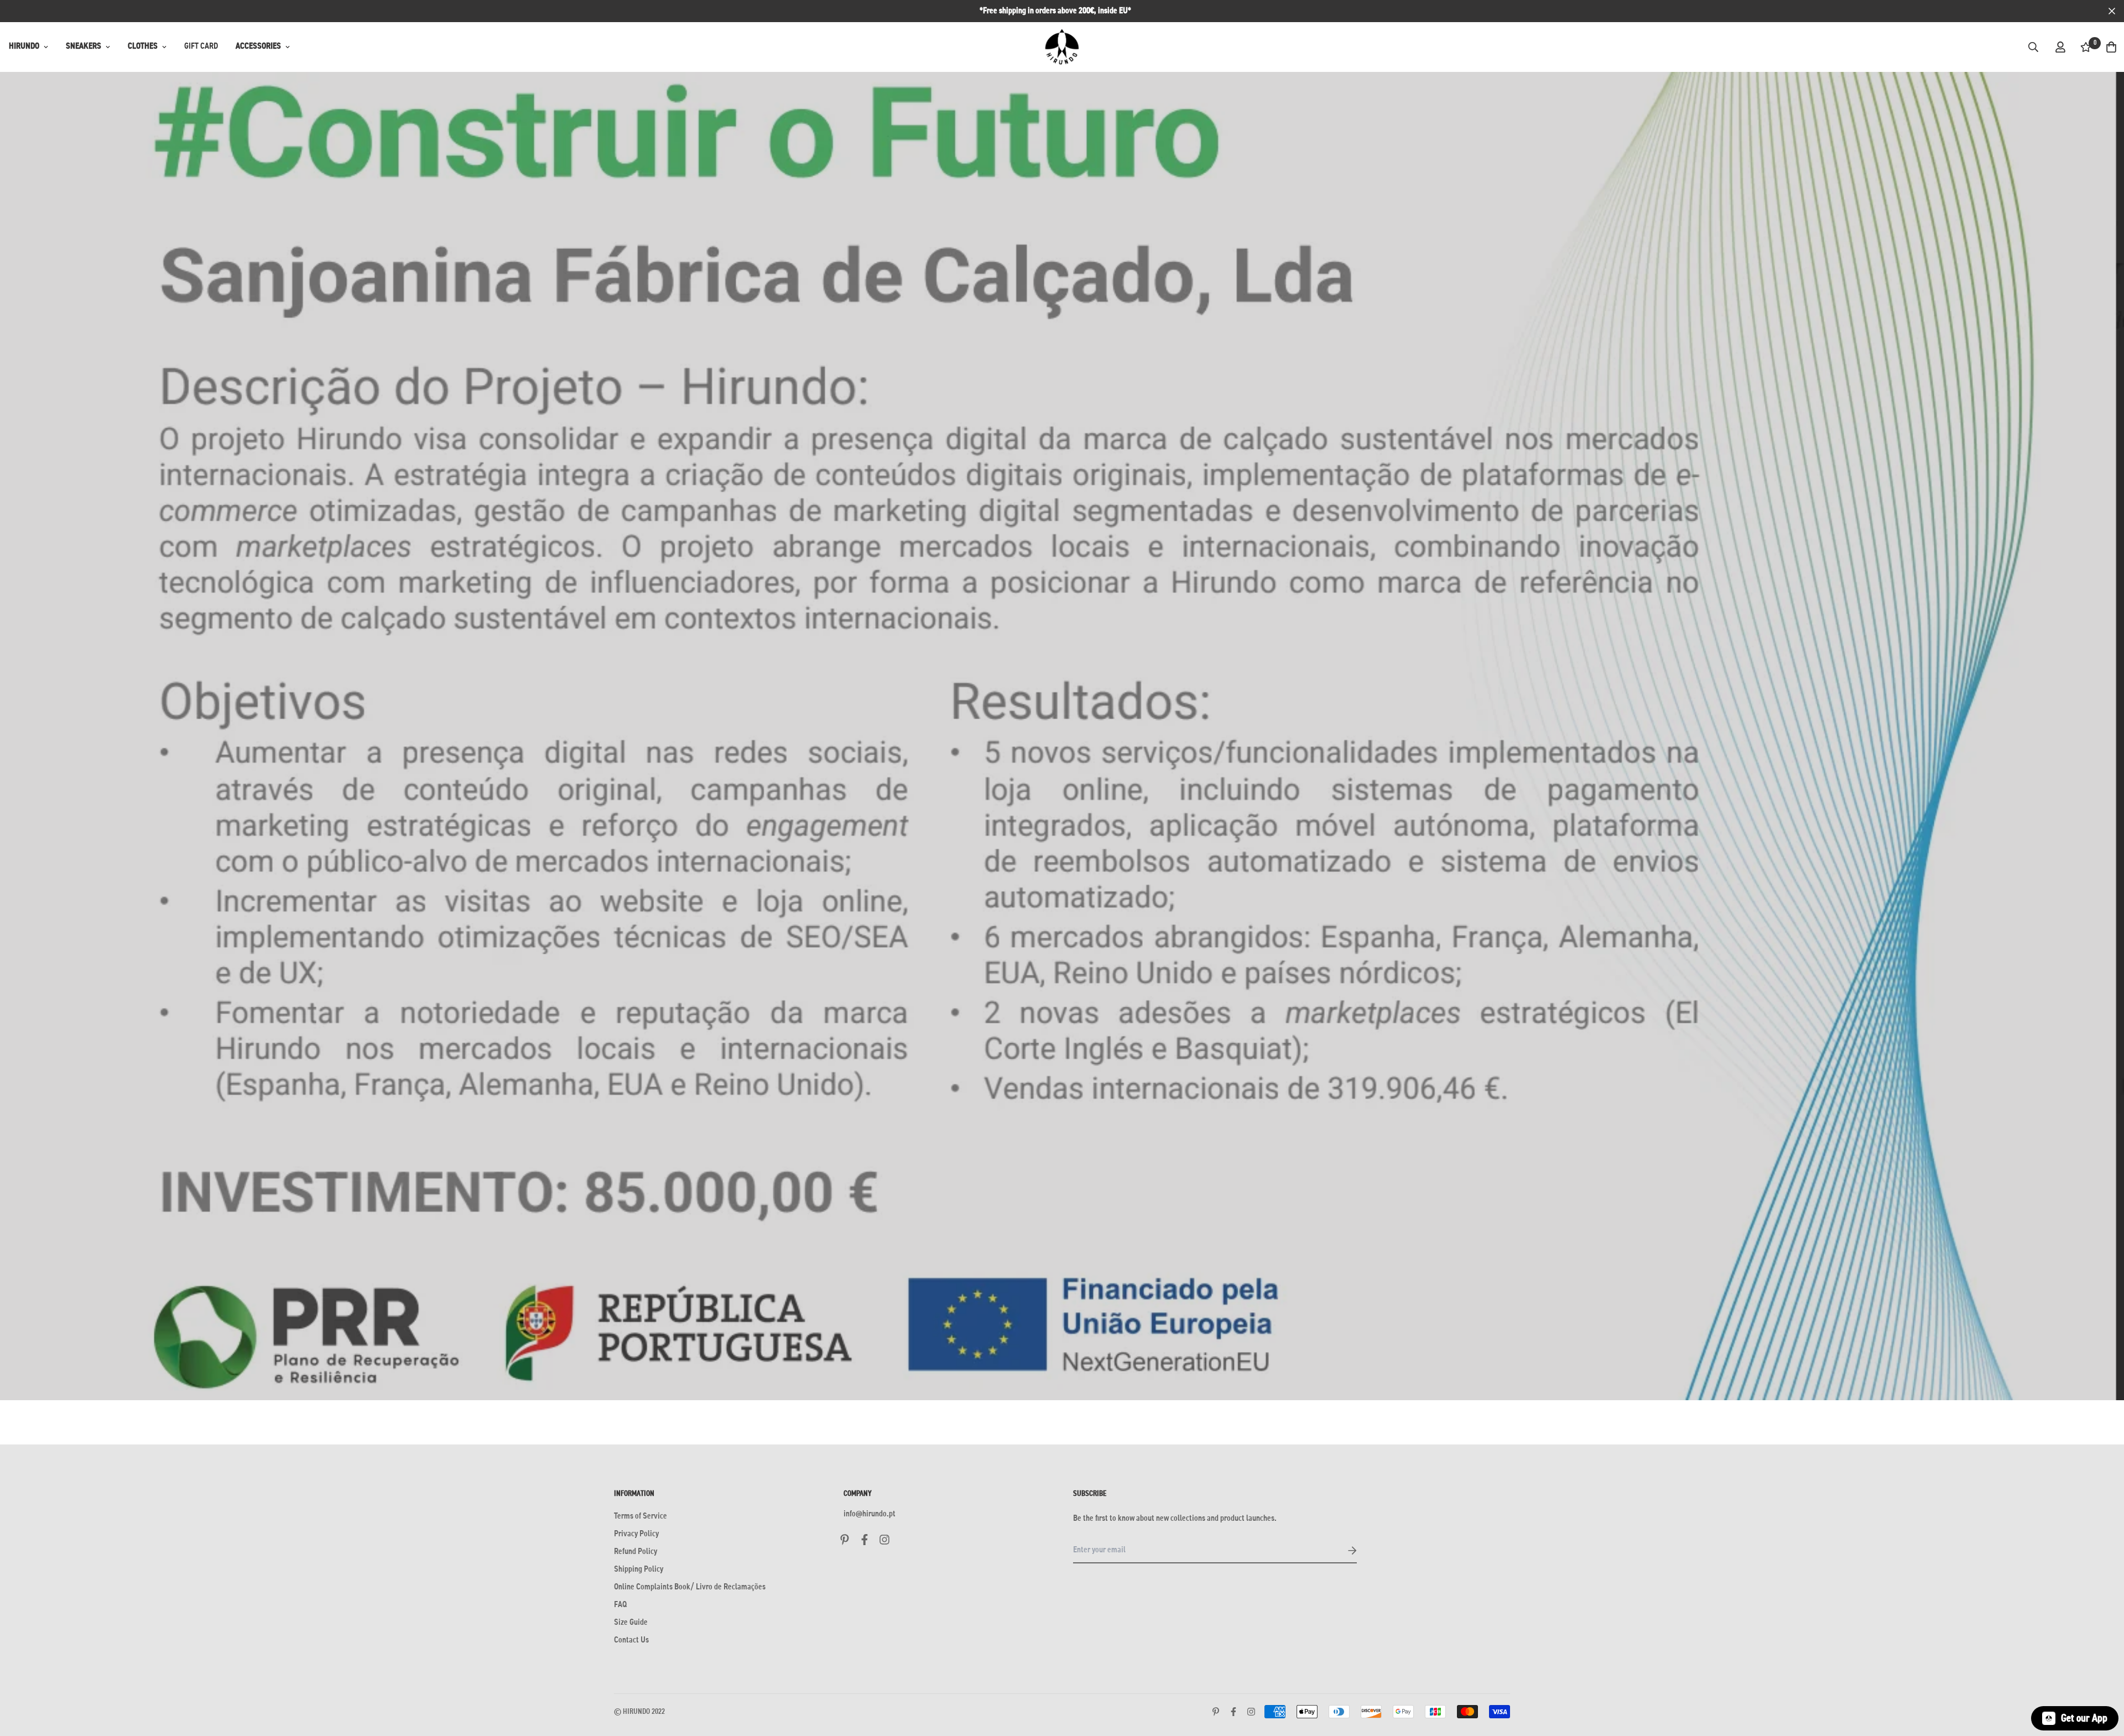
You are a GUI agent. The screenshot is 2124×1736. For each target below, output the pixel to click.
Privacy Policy (636, 1534)
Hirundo (24, 46)
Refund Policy (636, 1552)
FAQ (620, 1605)
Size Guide (631, 1623)
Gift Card (201, 46)
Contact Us (631, 1640)
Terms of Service (641, 1516)
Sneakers (84, 46)
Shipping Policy (639, 1569)
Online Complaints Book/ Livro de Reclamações (690, 1587)
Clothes (143, 46)
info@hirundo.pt (870, 1514)
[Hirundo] (1062, 47)
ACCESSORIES (258, 46)
